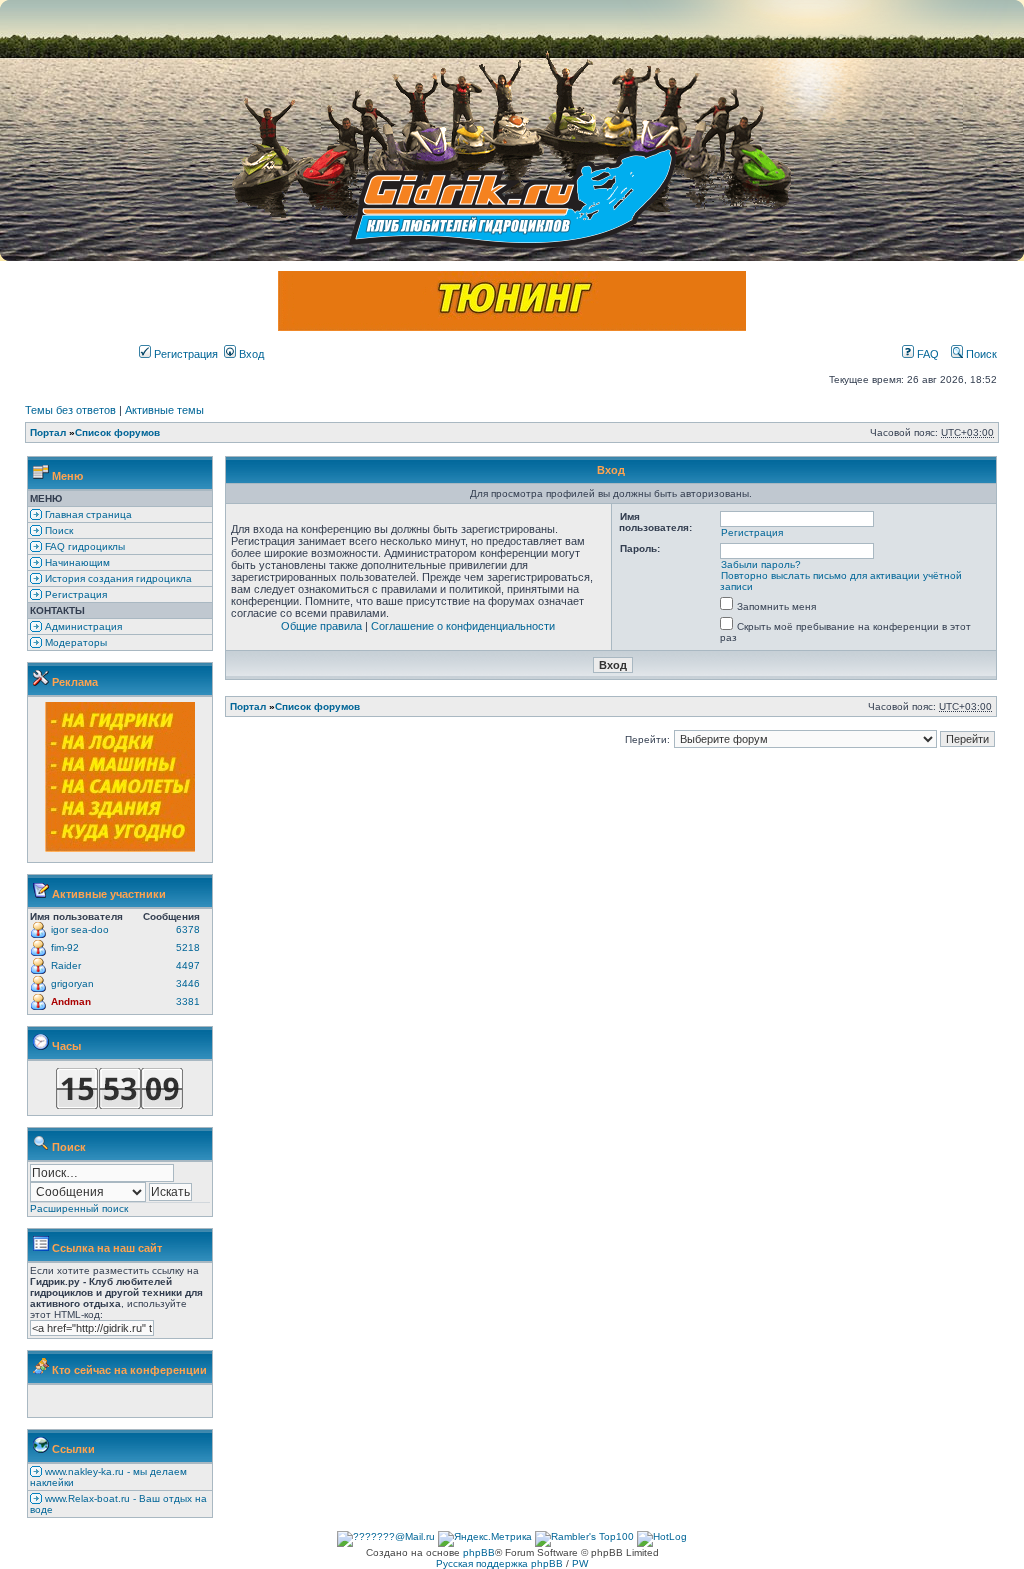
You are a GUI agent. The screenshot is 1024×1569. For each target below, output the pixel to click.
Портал (48, 432)
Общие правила (321, 626)
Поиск (980, 354)
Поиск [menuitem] (57, 530)
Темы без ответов (70, 410)
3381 (188, 1001)
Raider (66, 965)
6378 (188, 929)
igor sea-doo (80, 929)
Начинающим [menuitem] (76, 562)
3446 (188, 983)
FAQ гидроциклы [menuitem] (83, 546)
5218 (188, 947)
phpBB (479, 1552)
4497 (188, 965)
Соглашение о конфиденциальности (463, 626)
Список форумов (117, 432)
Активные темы (164, 410)
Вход (250, 354)
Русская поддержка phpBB (499, 1563)
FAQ (926, 354)
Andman (71, 1001)
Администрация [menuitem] (82, 626)
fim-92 (65, 947)
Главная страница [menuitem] (87, 514)
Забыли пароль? (761, 564)
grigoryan (72, 983)
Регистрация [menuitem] (74, 594)
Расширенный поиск (79, 1208)
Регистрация (184, 354)
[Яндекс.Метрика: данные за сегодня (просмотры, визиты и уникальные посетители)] (485, 1539)
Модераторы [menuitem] (74, 642)
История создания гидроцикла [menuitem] (117, 578)
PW (580, 1563)
